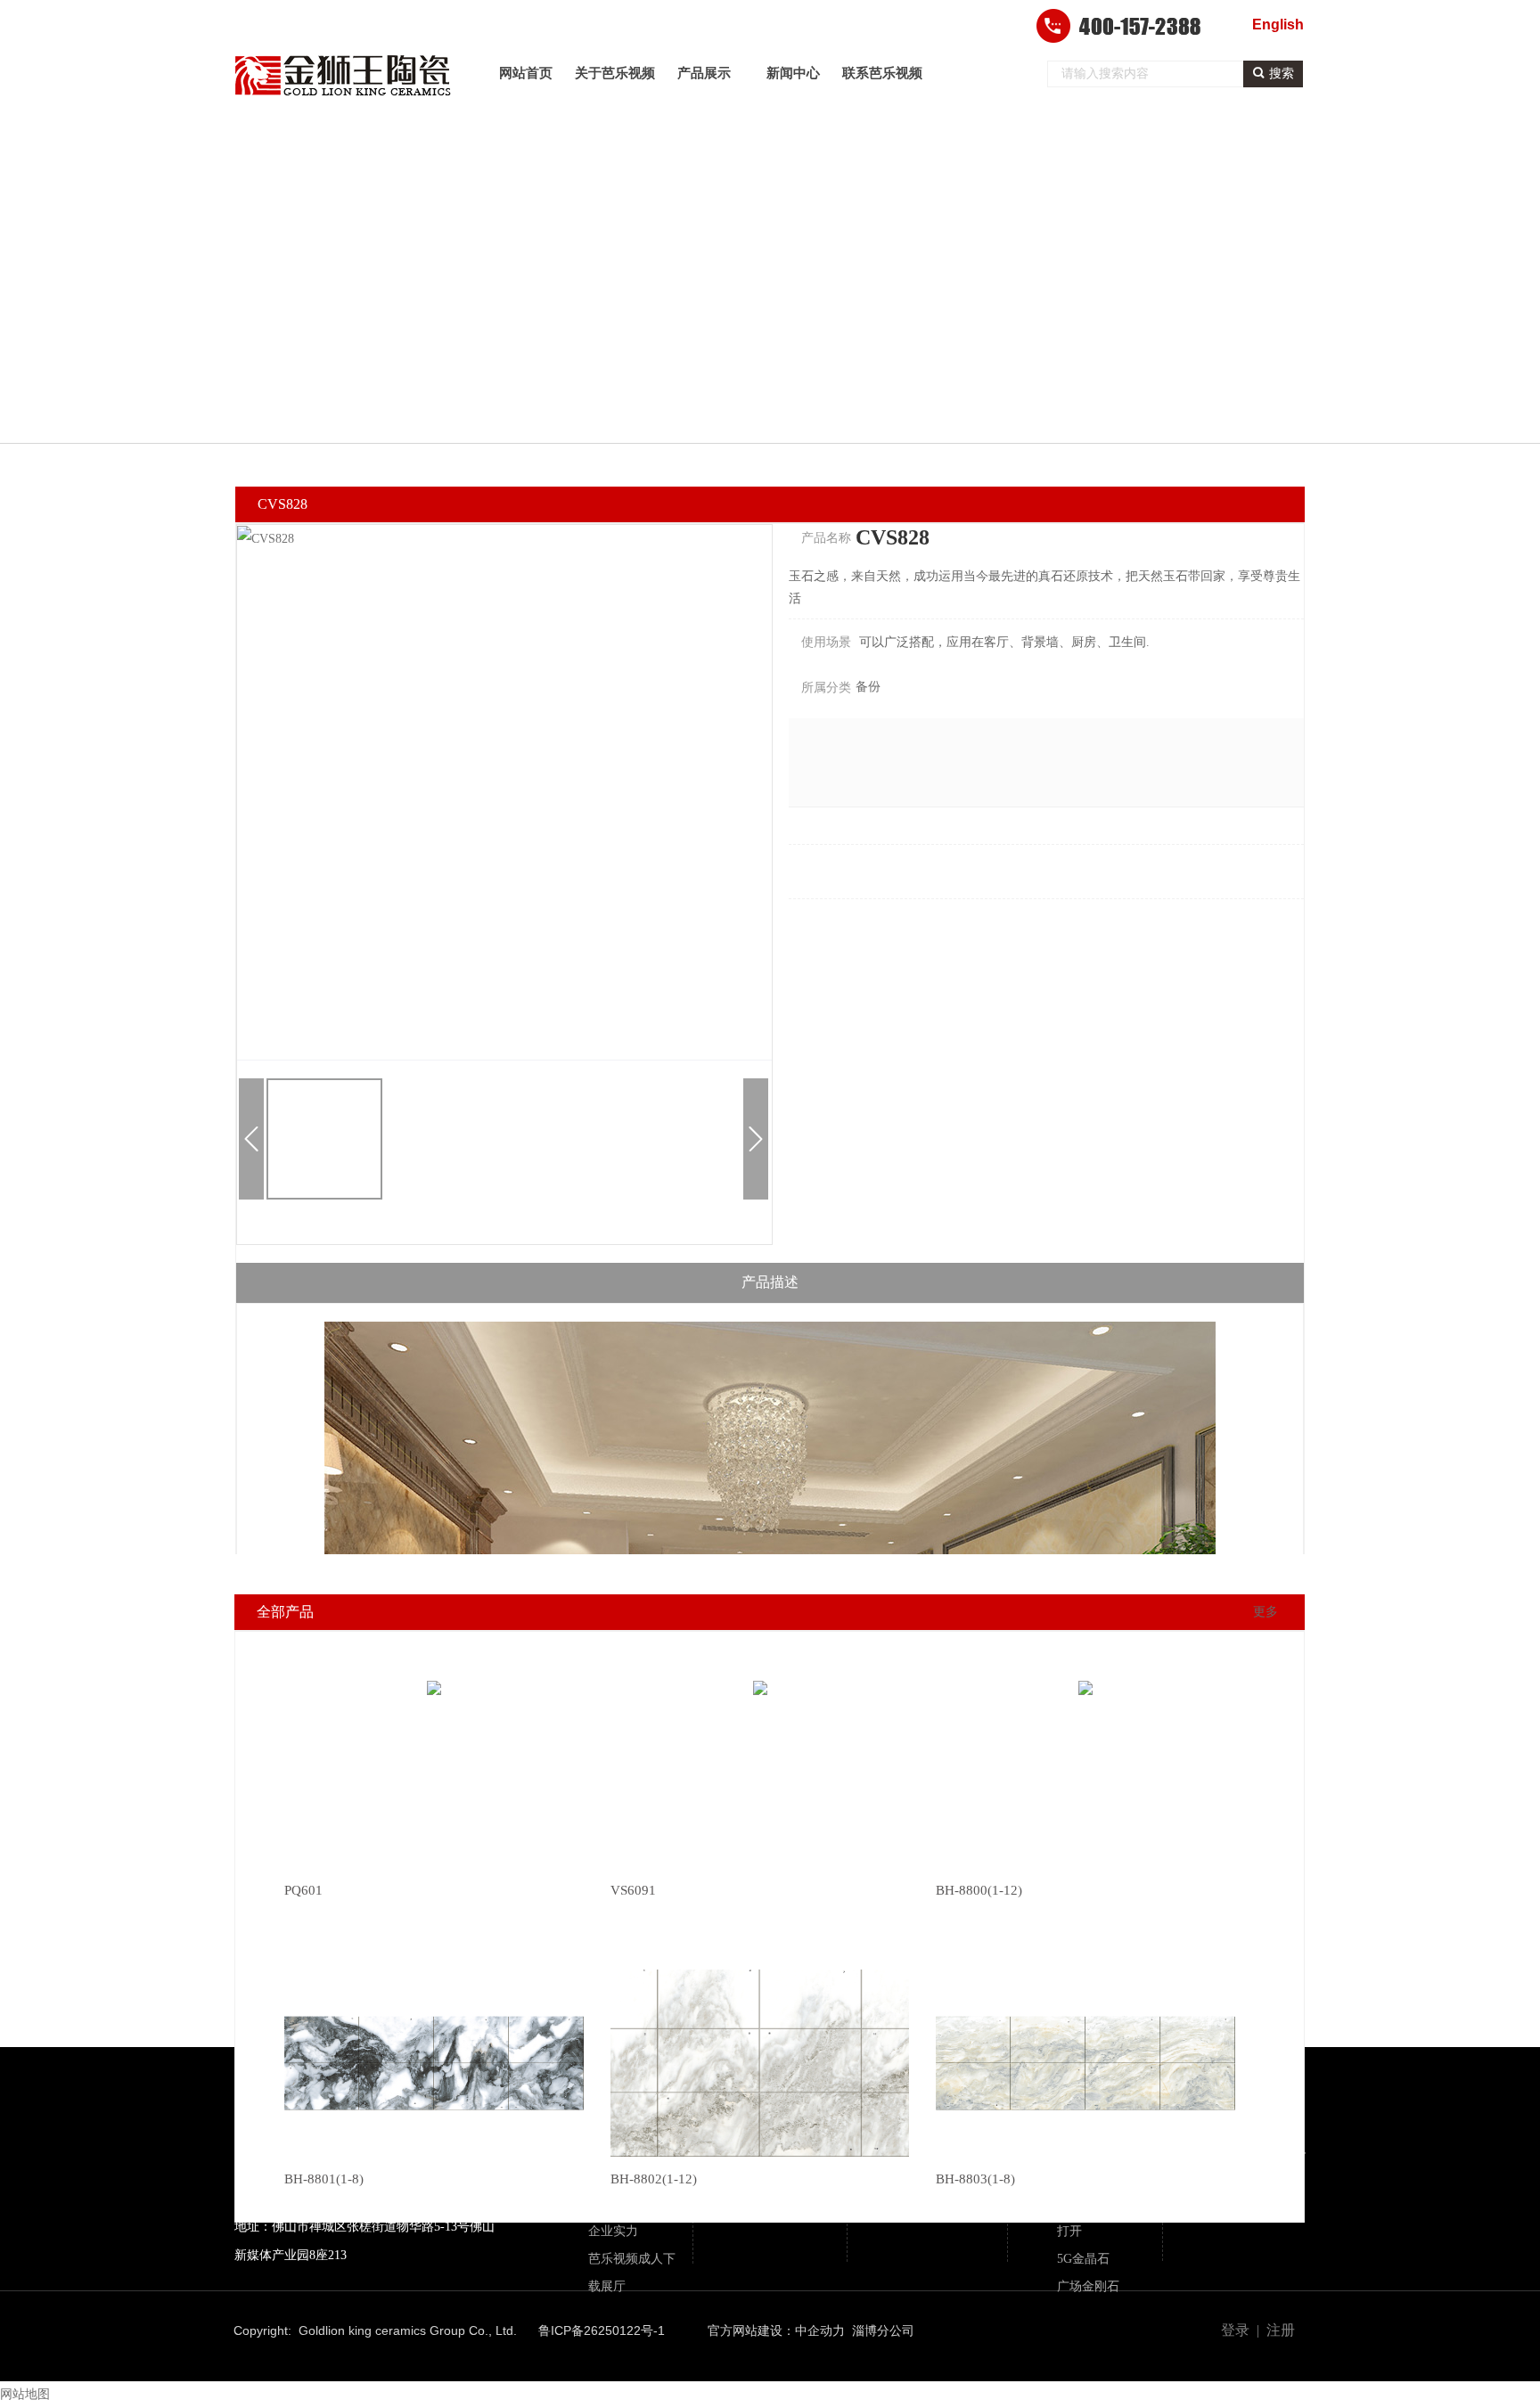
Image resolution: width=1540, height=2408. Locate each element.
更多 (1266, 1612)
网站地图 (25, 2394)
